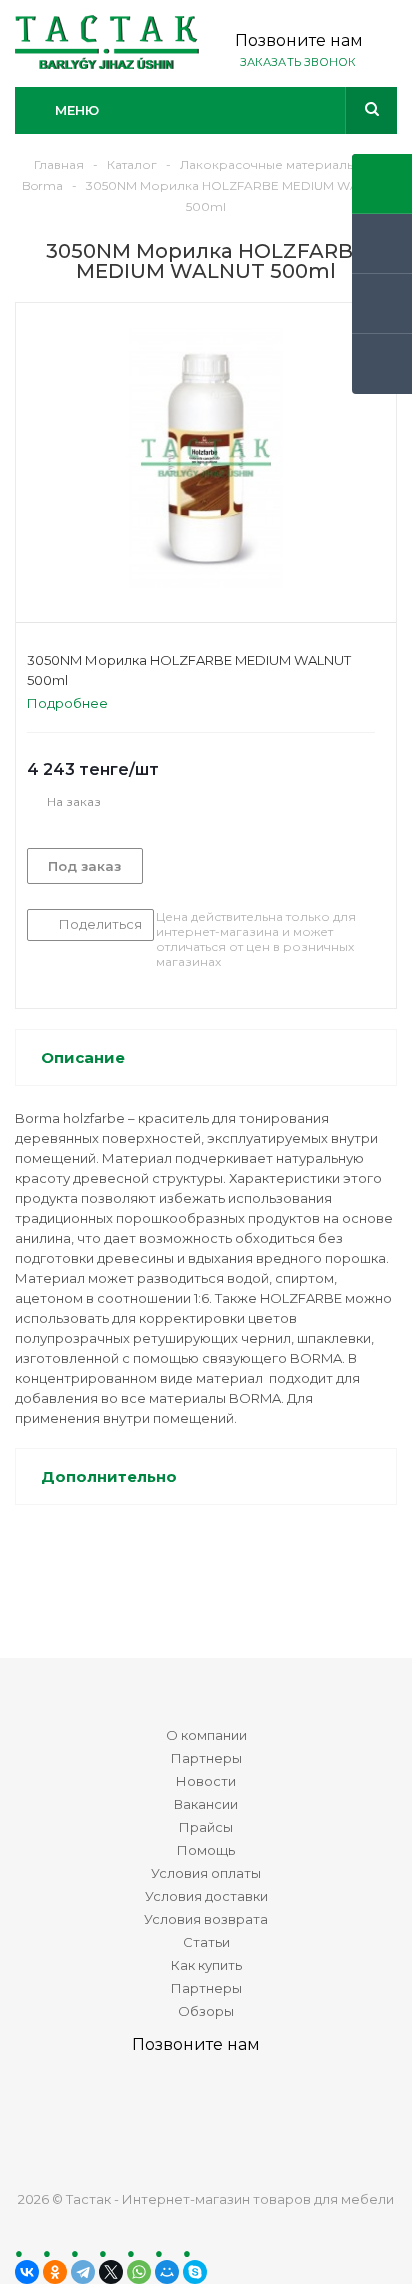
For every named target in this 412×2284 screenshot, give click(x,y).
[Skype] (195, 2272)
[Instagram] (279, 2115)
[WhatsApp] (139, 2272)
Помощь (206, 1850)
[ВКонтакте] (27, 2272)
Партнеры (206, 1758)
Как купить (206, 1965)
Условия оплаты (206, 1873)
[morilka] (206, 458)
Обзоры (206, 2011)
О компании (206, 1735)
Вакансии (206, 1804)
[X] (111, 2272)
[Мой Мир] (167, 2272)
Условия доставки (206, 1896)
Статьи (206, 1942)
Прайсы (206, 1827)
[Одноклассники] (55, 2272)
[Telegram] (83, 2272)
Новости (206, 1781)
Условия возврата (206, 1919)
